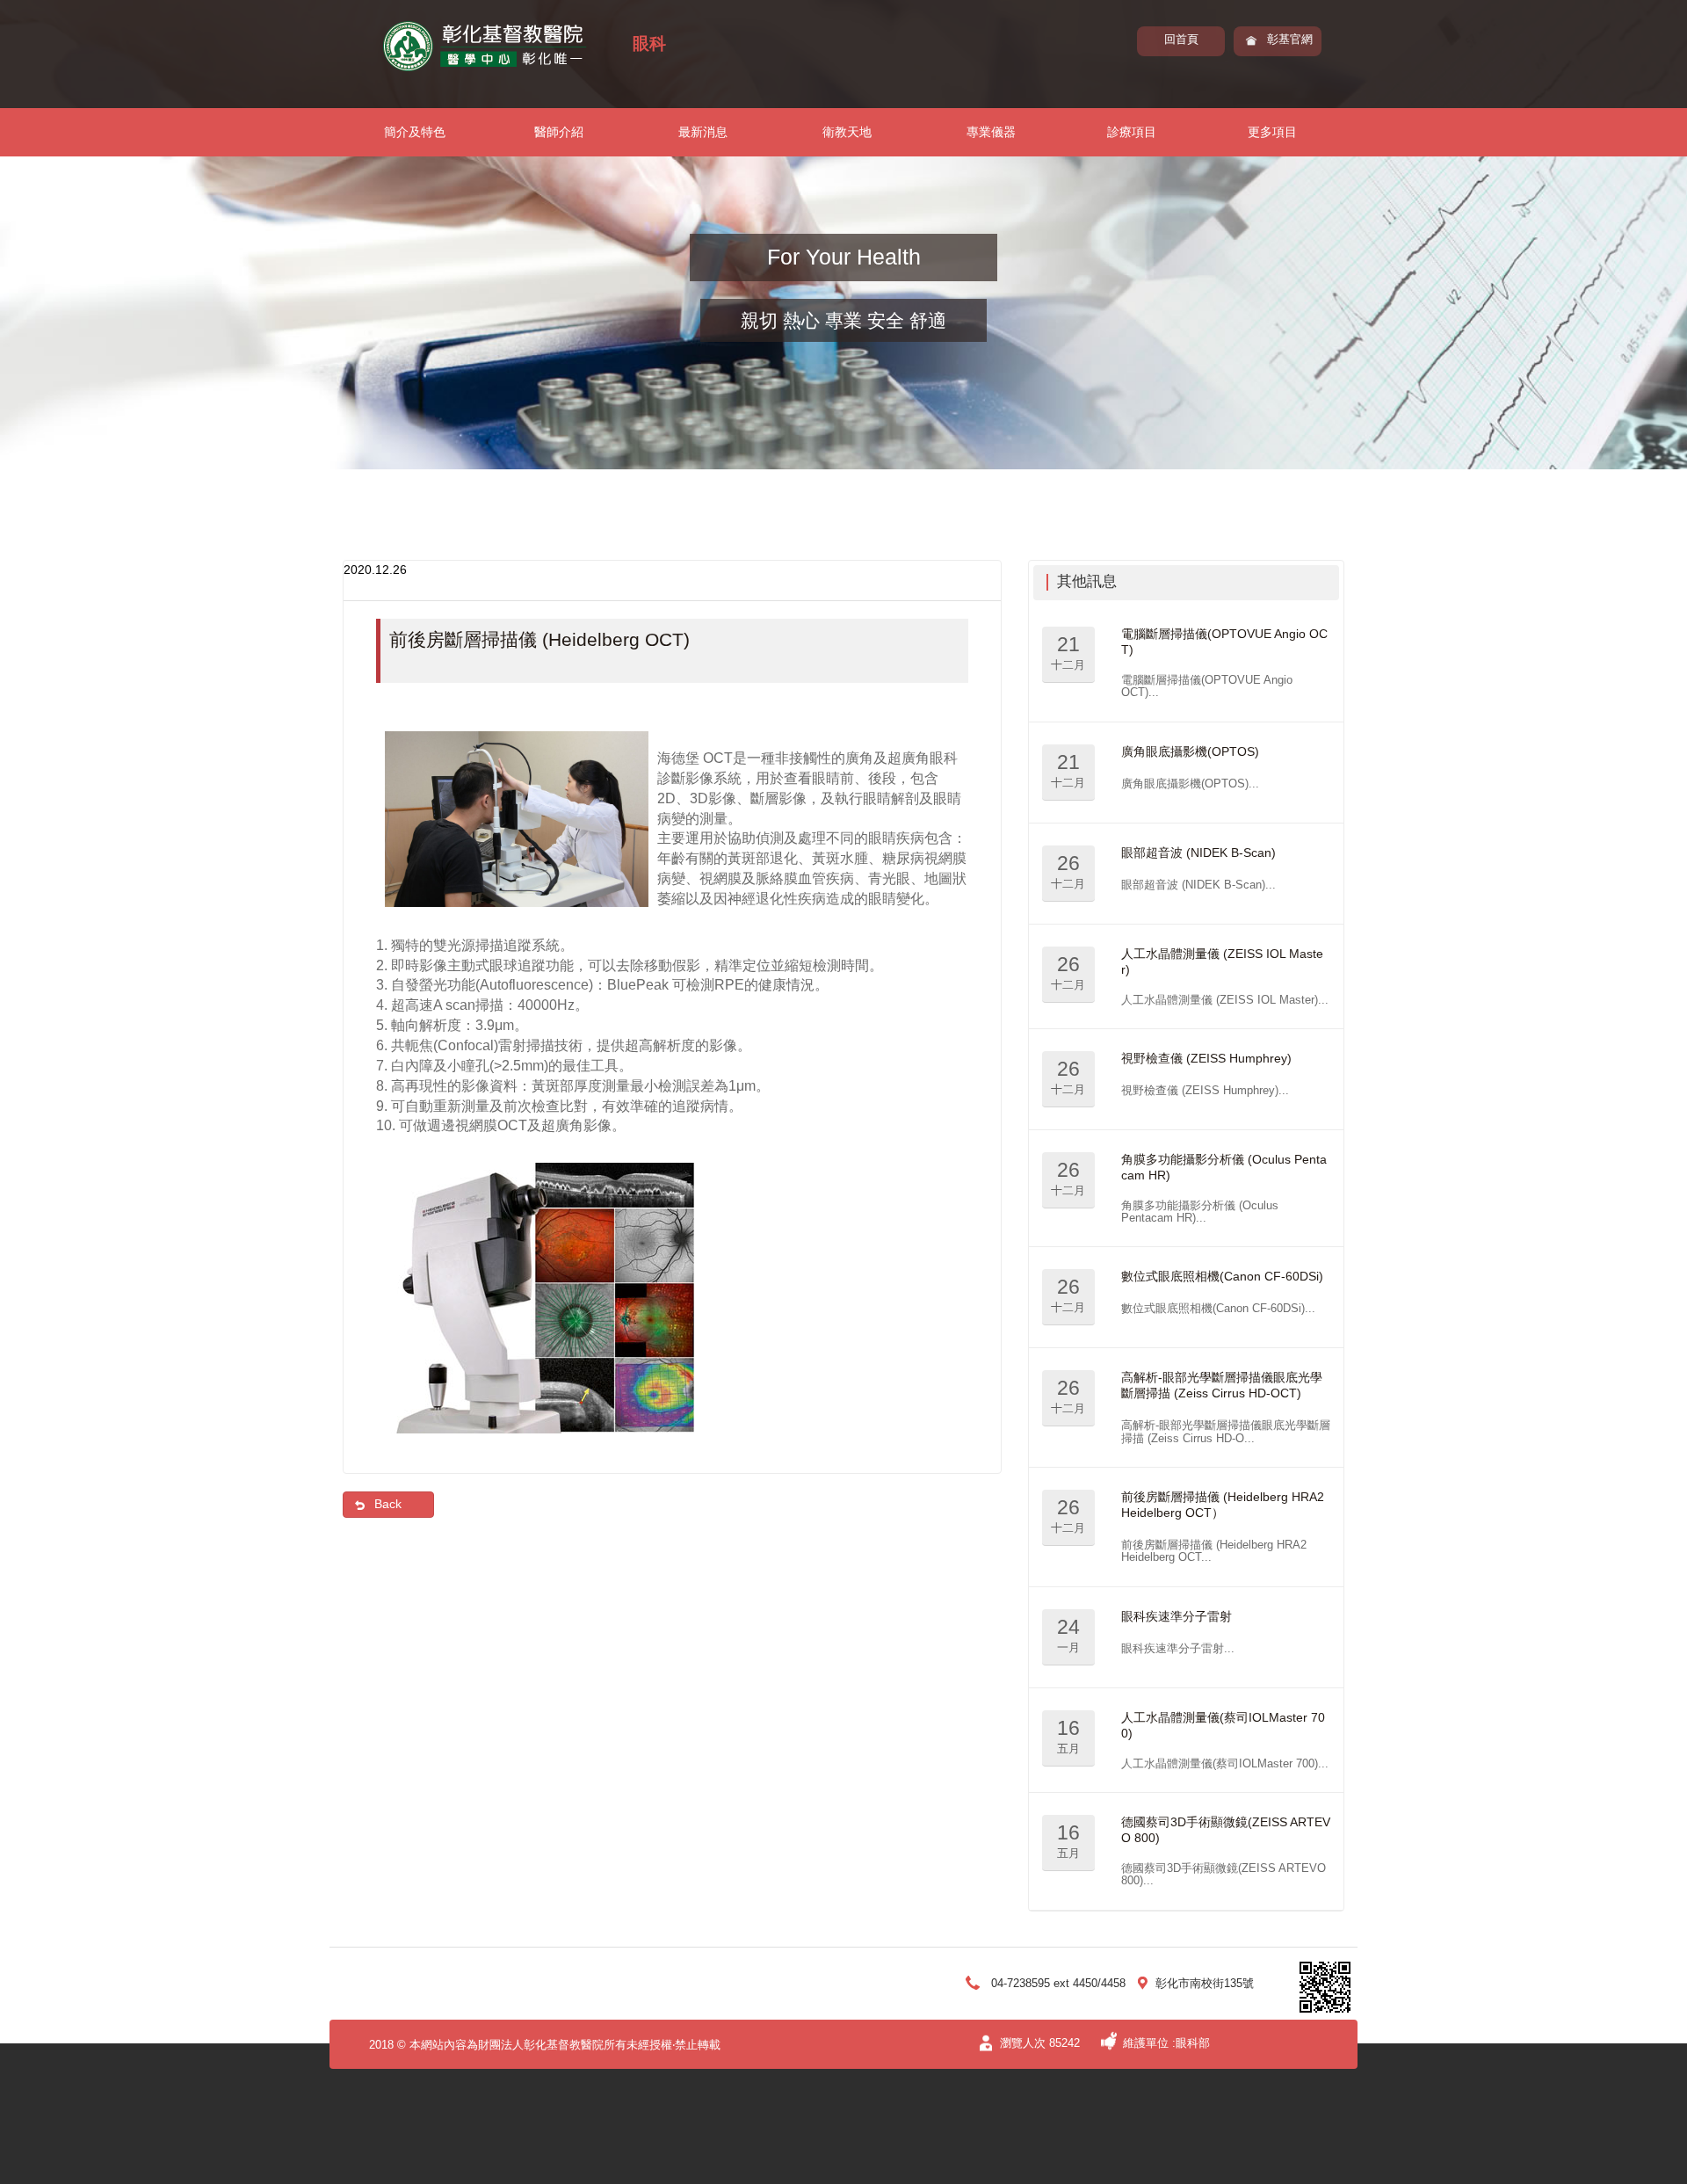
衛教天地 (847, 132)
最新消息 (703, 132)
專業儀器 (991, 132)
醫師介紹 (559, 132)
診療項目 (1132, 132)
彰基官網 (1290, 39)
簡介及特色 (415, 132)
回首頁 (1181, 39)
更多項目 (1272, 132)
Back (388, 1504)
